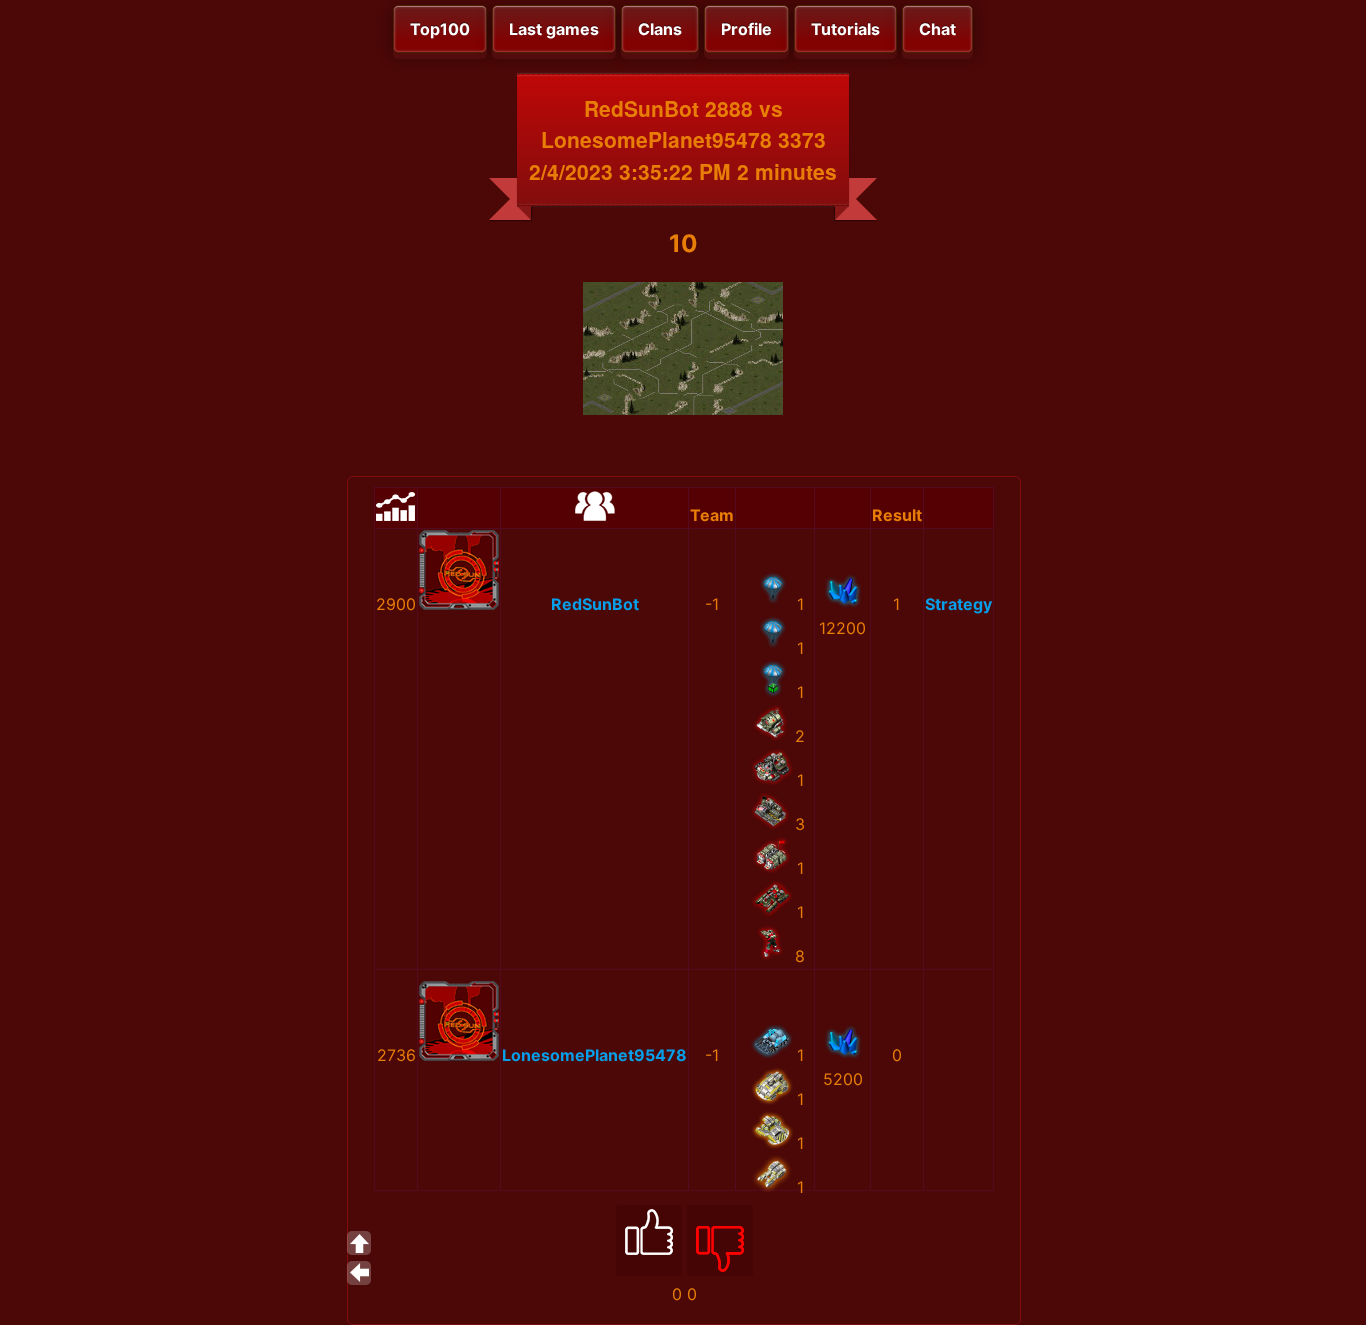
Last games (554, 29)
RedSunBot (595, 604)
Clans (660, 29)
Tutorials (845, 29)
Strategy (958, 604)
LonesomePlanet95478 (594, 1055)
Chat (937, 29)
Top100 (440, 29)
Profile (746, 29)
